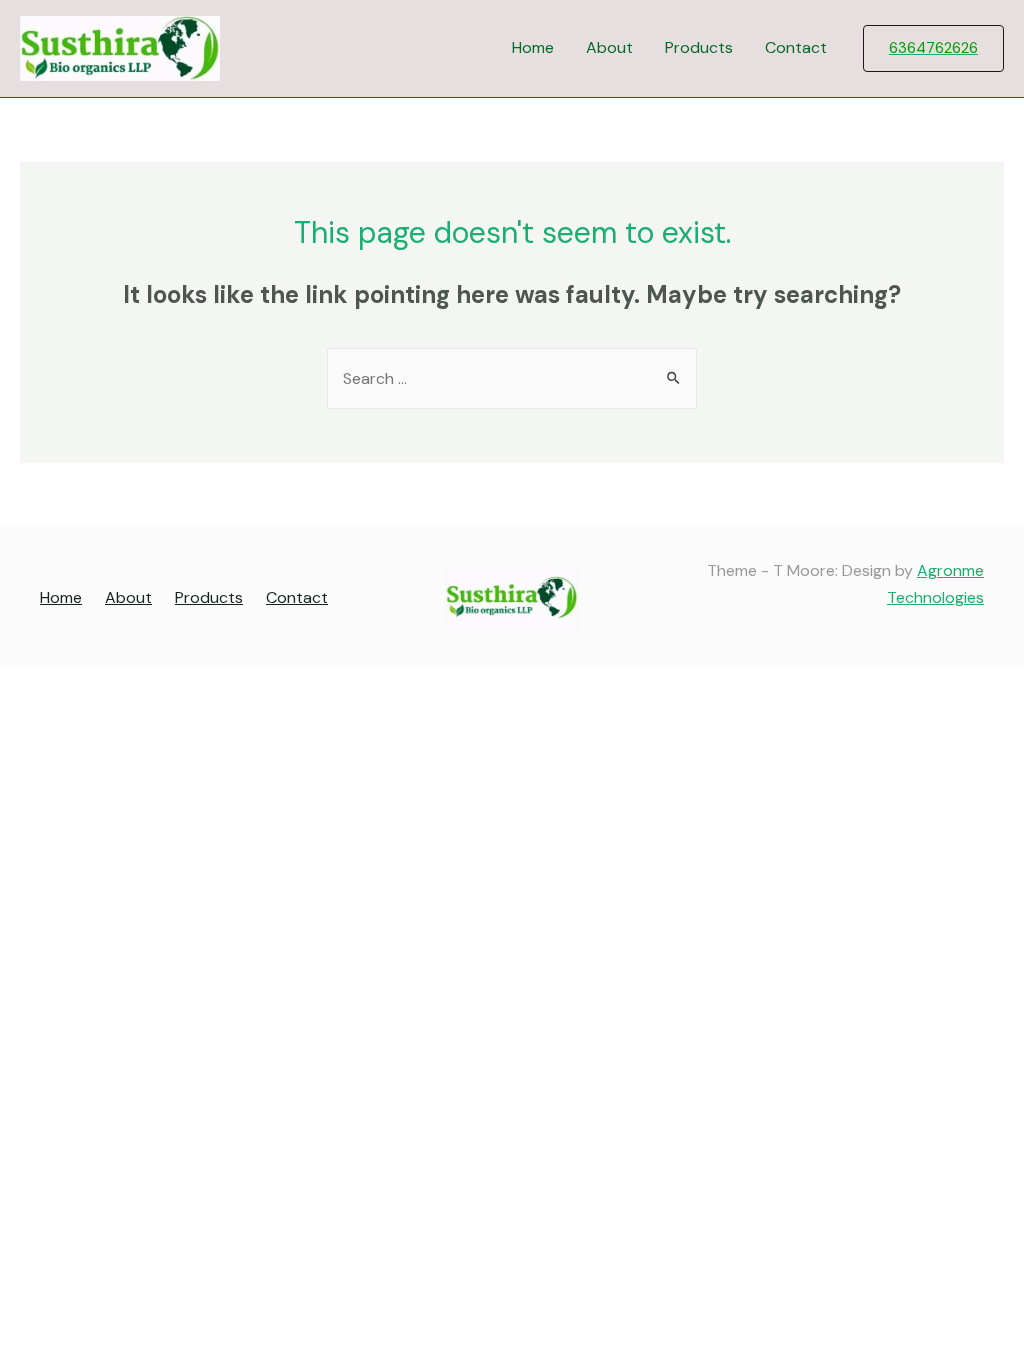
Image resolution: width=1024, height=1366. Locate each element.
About (609, 47)
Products (699, 47)
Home (533, 47)
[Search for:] (512, 378)
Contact (796, 47)
